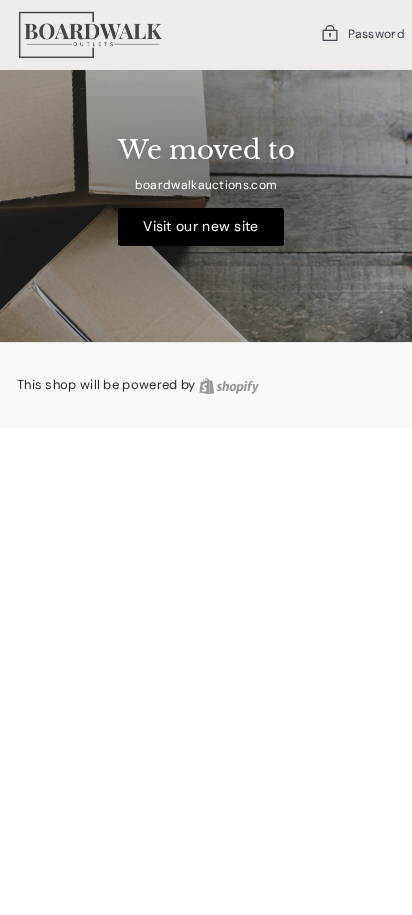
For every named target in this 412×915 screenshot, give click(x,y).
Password (376, 34)
